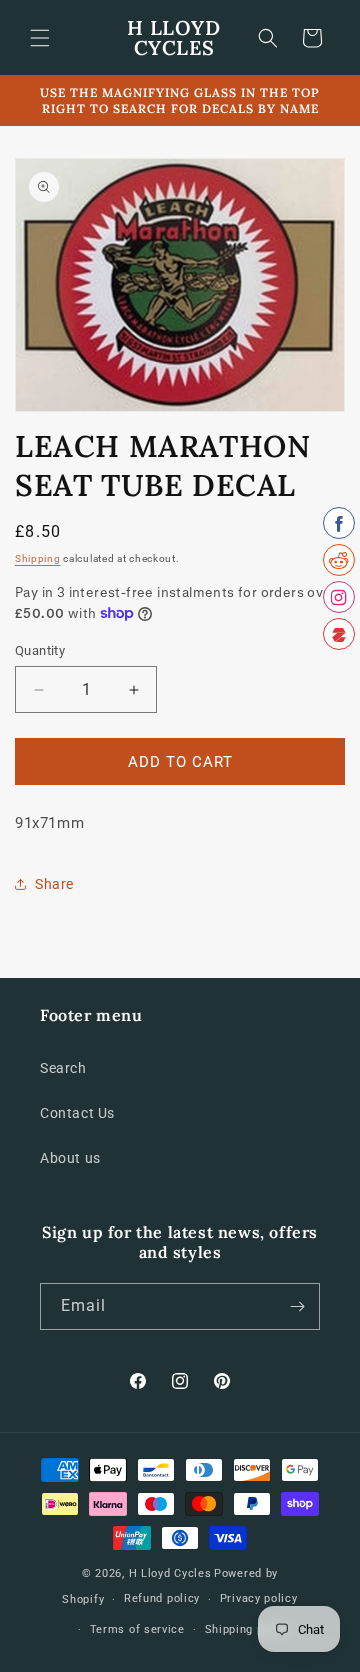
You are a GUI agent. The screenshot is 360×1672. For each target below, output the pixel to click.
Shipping (38, 558)
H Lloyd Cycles (170, 1573)
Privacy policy (259, 1598)
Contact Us (77, 1113)
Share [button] (54, 884)
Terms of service (137, 1629)
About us (70, 1158)
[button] (40, 38)
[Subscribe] (297, 1306)
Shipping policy (248, 1629)
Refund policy (162, 1598)
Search (63, 1068)
